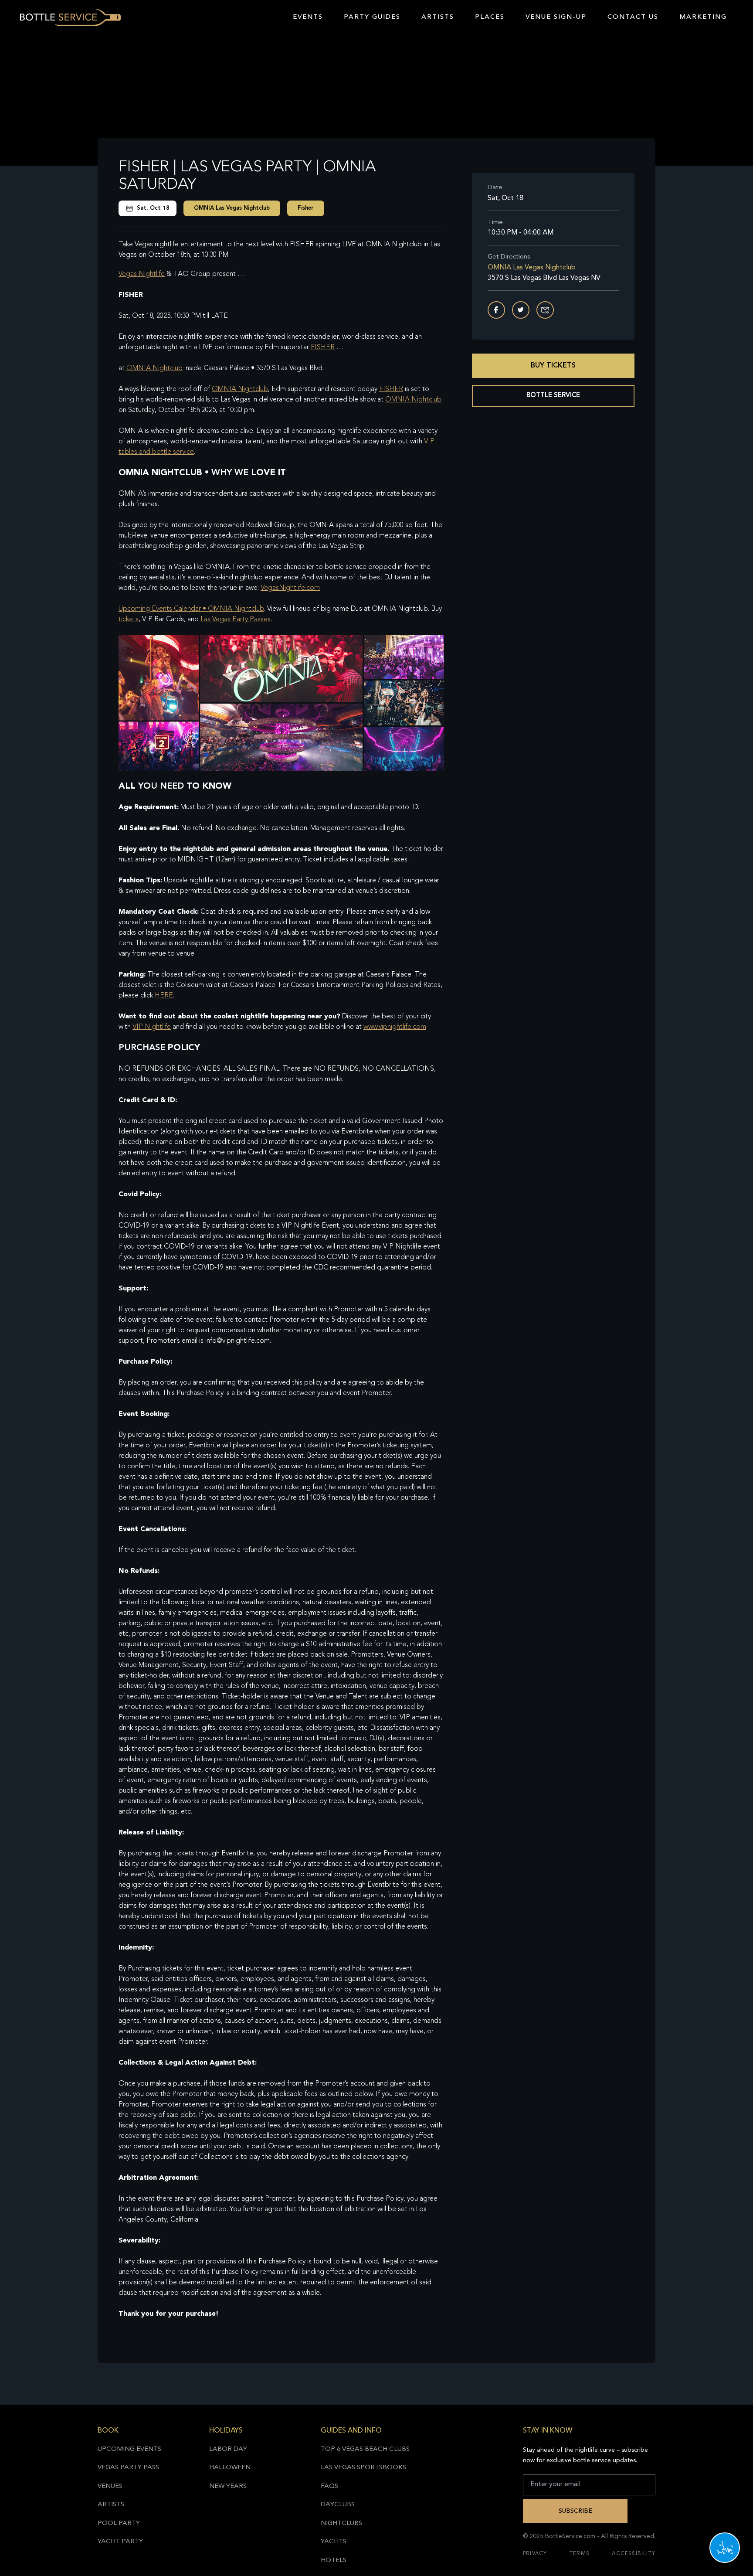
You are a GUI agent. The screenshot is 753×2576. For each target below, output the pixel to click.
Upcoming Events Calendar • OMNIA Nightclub (191, 609)
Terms (580, 2554)
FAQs (329, 2486)
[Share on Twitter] (521, 310)
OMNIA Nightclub (154, 368)
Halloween (230, 2468)
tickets (129, 619)
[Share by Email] (545, 310)
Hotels (334, 2561)
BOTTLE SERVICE (553, 396)
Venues (110, 2486)
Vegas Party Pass (128, 2468)
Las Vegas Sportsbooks (363, 2468)
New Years (228, 2486)
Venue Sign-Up (556, 17)
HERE (164, 996)
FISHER (323, 347)
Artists (438, 17)
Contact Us (633, 17)
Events (308, 17)
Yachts (334, 2542)
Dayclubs (338, 2505)
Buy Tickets (553, 366)
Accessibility (634, 2554)
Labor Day (228, 2449)
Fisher (306, 208)
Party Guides (372, 17)
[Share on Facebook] (496, 310)
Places (490, 17)
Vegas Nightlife (142, 274)
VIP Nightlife (152, 1027)
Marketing (703, 17)
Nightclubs (341, 2523)
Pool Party (119, 2523)
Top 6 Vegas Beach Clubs (365, 2449)
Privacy (535, 2554)
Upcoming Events (129, 2449)
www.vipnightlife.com (395, 1027)
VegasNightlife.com (290, 588)
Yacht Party (120, 2542)
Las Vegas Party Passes (236, 619)
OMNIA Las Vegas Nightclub (232, 208)
